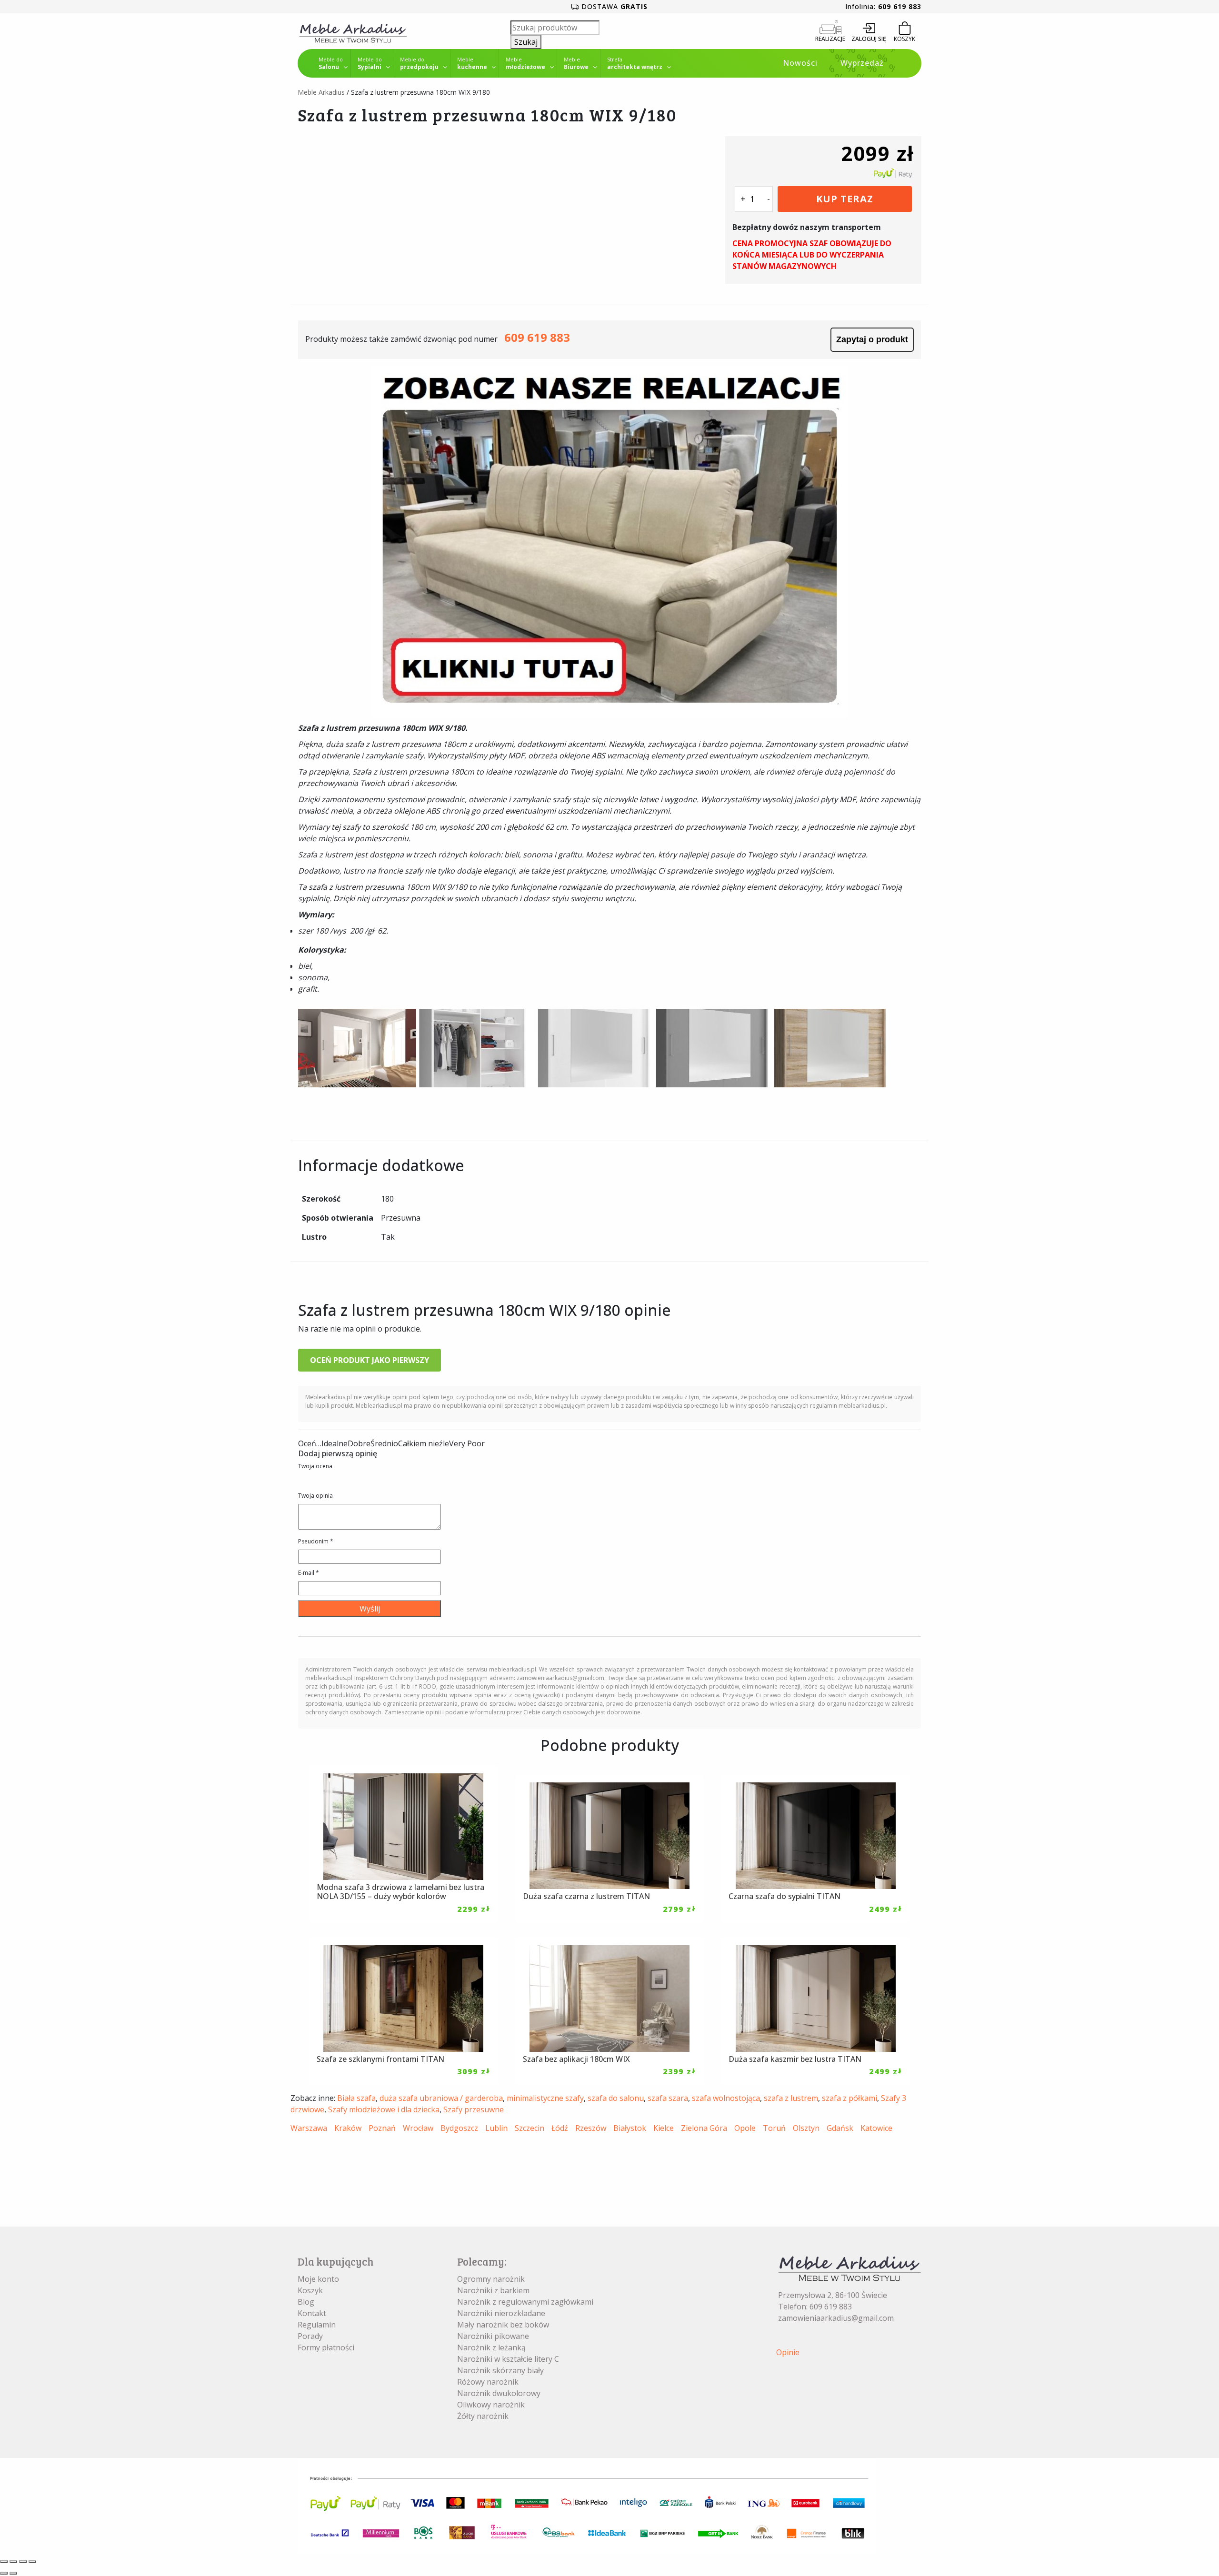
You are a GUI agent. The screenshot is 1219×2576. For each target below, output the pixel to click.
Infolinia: (883, 6)
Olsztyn (806, 2128)
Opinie (788, 2352)
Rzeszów (591, 2128)
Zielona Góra (704, 2128)
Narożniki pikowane (493, 2336)
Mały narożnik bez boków (503, 2325)
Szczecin (530, 2128)
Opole (745, 2128)
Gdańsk (840, 2128)
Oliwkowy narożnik (491, 2405)
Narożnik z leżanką (491, 2347)
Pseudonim (316, 1541)
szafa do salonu (616, 2098)
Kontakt (312, 2313)
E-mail (309, 1573)
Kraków (348, 2128)
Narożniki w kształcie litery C (508, 2359)
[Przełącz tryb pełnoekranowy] (13, 2562)
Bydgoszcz (459, 2128)
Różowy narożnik (488, 2382)
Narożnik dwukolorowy (499, 2393)
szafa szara (668, 2098)
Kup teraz (845, 199)
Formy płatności (326, 2347)
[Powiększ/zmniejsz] (4, 2562)
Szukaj (526, 42)
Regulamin (317, 2325)
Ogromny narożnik (491, 2279)
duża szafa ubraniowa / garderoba (441, 2098)
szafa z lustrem (791, 2098)
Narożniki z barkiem (493, 2290)
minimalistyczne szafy (545, 2098)
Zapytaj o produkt (872, 339)
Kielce (664, 2128)
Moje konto (318, 2279)
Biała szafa (356, 2098)
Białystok (630, 2128)
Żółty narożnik (483, 2416)
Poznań (382, 2128)
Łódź (560, 2128)
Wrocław (418, 2128)
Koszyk (310, 2290)
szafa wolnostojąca (726, 2098)
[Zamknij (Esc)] (32, 2562)
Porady (310, 2336)
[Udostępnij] (23, 2562)
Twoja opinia (315, 1496)
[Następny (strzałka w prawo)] (13, 2573)
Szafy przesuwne (474, 2109)
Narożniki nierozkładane (501, 2313)
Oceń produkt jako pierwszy (370, 1360)
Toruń (774, 2128)
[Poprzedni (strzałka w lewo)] (4, 2573)
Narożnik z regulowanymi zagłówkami (525, 2302)
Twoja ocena (315, 1466)
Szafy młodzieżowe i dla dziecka (384, 2109)
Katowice (876, 2128)
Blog (306, 2302)
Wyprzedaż (862, 63)
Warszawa (309, 2128)
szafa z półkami (849, 2098)
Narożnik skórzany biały (500, 2370)
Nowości (800, 63)
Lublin (496, 2128)
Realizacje (830, 39)
